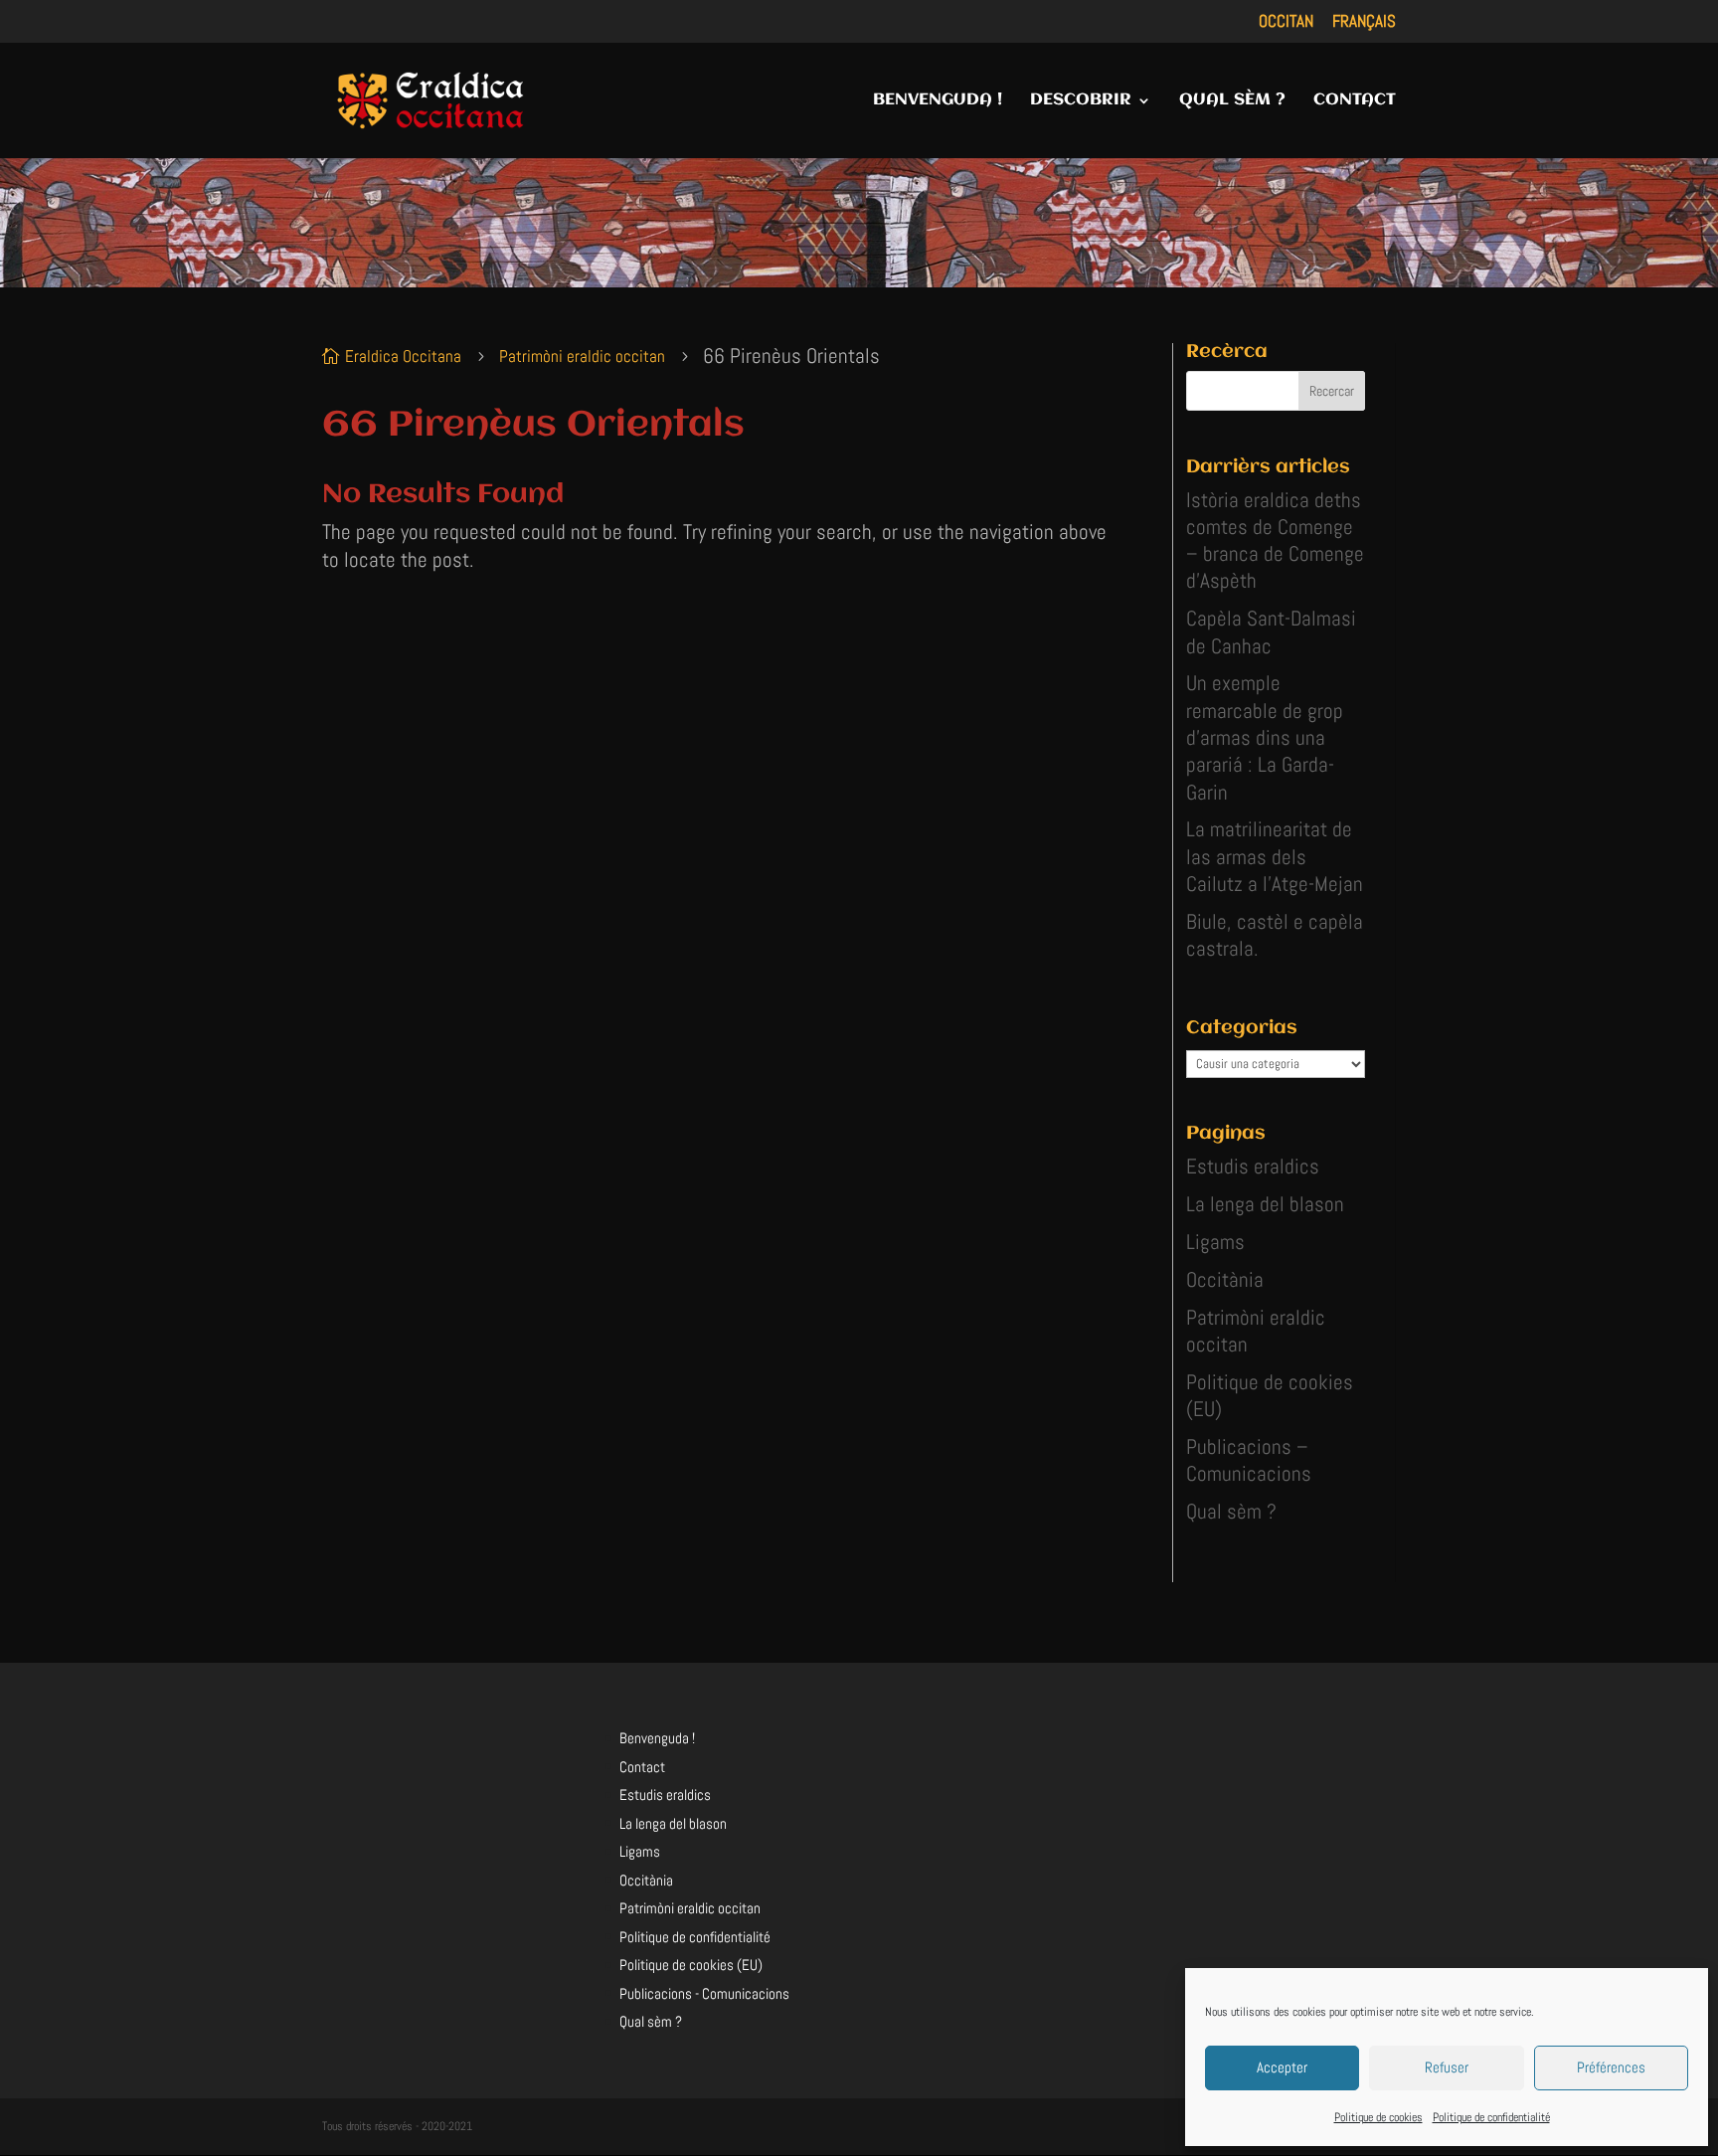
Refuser (1447, 2067)
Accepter (1282, 2067)
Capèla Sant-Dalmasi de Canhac (1271, 631)
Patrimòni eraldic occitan (690, 1908)
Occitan (1286, 22)
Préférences (1611, 2067)
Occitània (1225, 1279)
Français (1364, 22)
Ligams (1215, 1242)
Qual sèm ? (1231, 1511)
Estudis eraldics (1253, 1166)
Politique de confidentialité (1491, 2117)
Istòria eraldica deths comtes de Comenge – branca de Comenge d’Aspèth (1275, 540)
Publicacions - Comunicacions (704, 1993)
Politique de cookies (1378, 2117)
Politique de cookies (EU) (691, 1965)
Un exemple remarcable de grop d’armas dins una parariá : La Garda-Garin (1265, 737)
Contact (642, 1767)
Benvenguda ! (657, 1738)
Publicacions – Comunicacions (1249, 1460)
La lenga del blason (1265, 1204)
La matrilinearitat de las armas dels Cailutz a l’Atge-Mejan (1275, 856)
